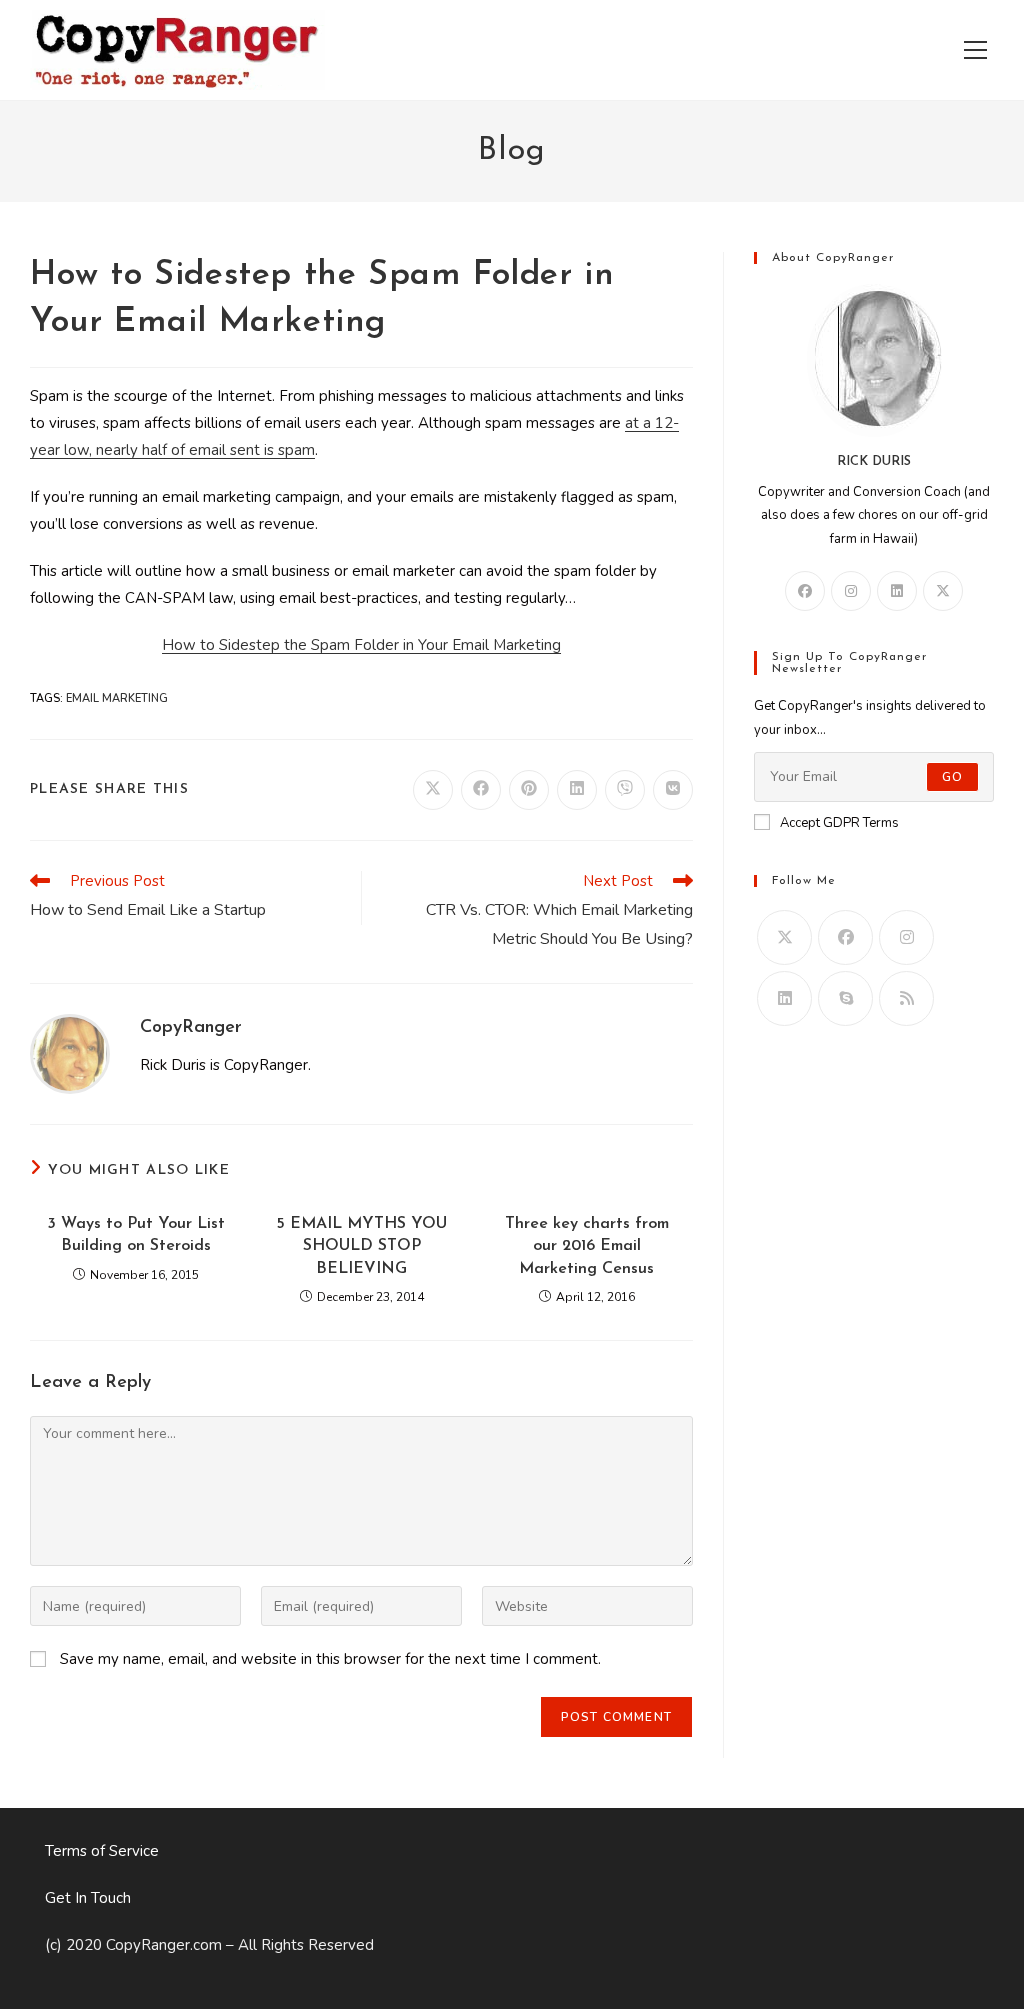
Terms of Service (102, 1851)
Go (952, 777)
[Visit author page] (70, 1053)
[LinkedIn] (897, 591)
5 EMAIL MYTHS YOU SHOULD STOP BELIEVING (361, 1246)
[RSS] (906, 998)
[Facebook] (805, 591)
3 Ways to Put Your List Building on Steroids (136, 1235)
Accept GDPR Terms (839, 823)
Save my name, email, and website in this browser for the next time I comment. (330, 1659)
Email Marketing (117, 698)
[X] (943, 591)
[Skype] (845, 998)
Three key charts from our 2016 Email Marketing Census (587, 1246)
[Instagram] (851, 591)
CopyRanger (191, 1028)
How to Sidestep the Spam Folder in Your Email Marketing (361, 645)
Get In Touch (88, 1898)
